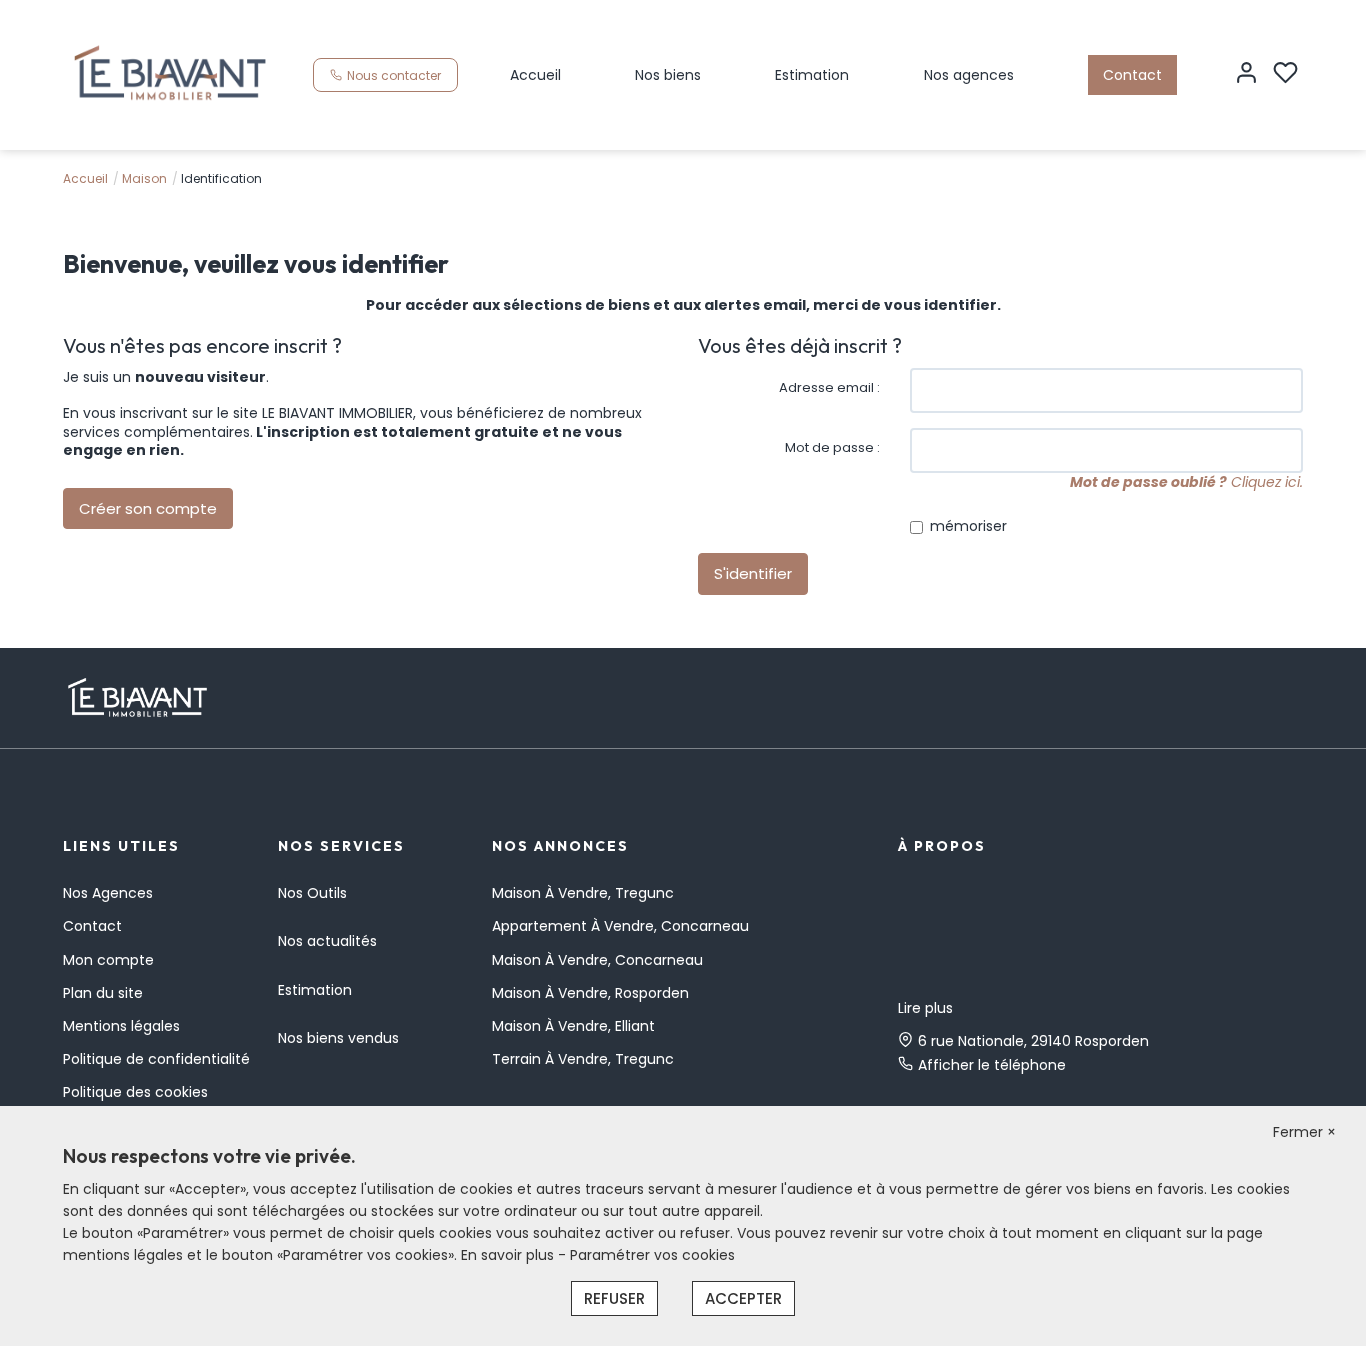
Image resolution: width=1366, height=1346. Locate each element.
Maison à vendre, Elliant (573, 1026)
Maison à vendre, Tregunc (583, 893)
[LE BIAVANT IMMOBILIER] (170, 74)
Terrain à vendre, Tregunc (583, 1059)
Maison (144, 178)
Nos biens (668, 75)
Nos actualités (327, 941)
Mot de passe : (832, 447)
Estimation (812, 75)
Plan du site (103, 993)
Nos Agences (108, 893)
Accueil (535, 75)
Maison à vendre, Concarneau (597, 960)
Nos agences (969, 75)
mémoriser (968, 526)
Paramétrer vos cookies (652, 1255)
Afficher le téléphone (992, 1065)
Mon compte (108, 960)
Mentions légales (121, 1026)
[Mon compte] (1246, 74)
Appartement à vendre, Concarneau (620, 926)
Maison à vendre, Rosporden (590, 993)
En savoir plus (509, 1255)
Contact (1132, 75)
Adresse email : (829, 387)
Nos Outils (312, 893)
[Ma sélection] (1285, 74)
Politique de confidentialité (156, 1059)
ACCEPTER (743, 1298)
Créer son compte (148, 508)
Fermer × (1304, 1132)
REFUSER (614, 1298)
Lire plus (925, 1008)
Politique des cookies (135, 1092)
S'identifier (753, 573)
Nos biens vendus (338, 1038)
